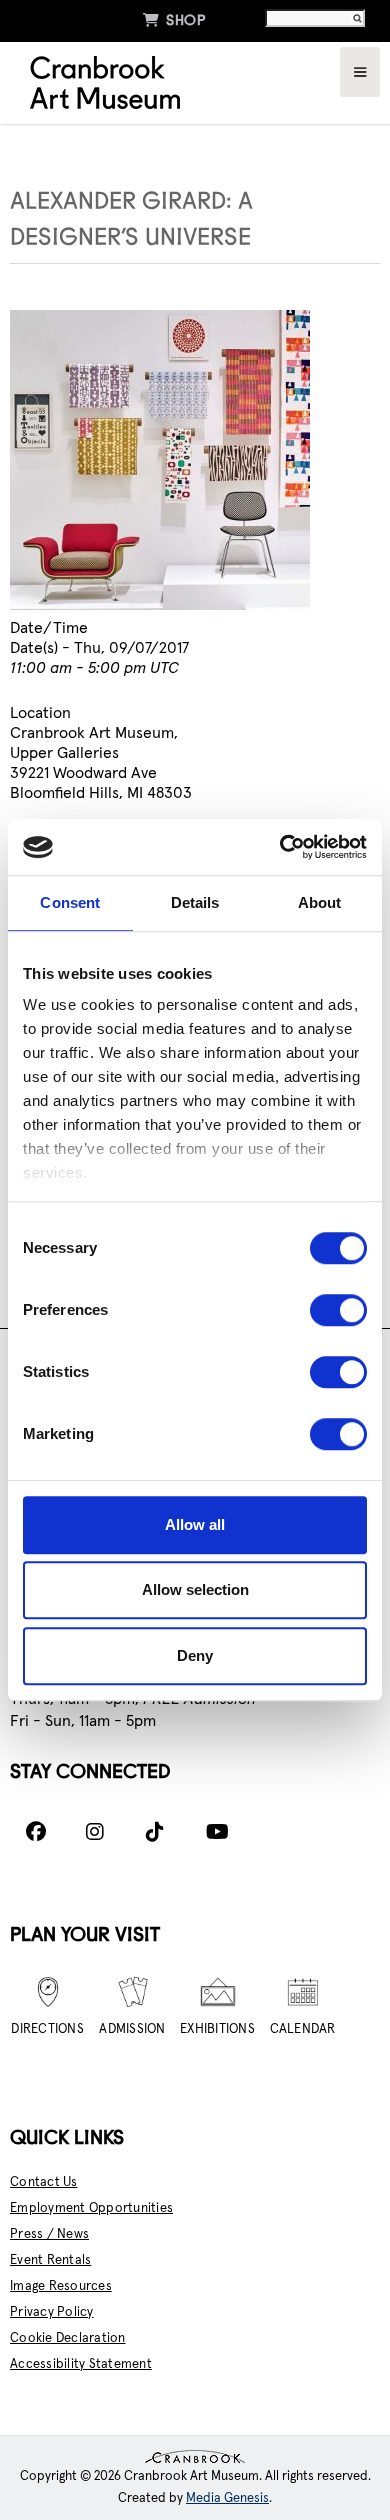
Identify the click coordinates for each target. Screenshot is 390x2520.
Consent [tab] (70, 902)
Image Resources (61, 2286)
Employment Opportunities (91, 2208)
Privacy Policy (52, 2312)
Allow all (195, 1524)
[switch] (338, 1310)
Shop (174, 20)
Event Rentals (50, 2260)
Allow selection (195, 1589)
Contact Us (44, 2182)
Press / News (49, 2234)
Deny (195, 1655)
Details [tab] (195, 902)
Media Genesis (227, 2498)
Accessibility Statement (81, 2364)
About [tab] (320, 902)
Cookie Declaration (68, 2338)
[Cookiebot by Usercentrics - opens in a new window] (280, 847)
